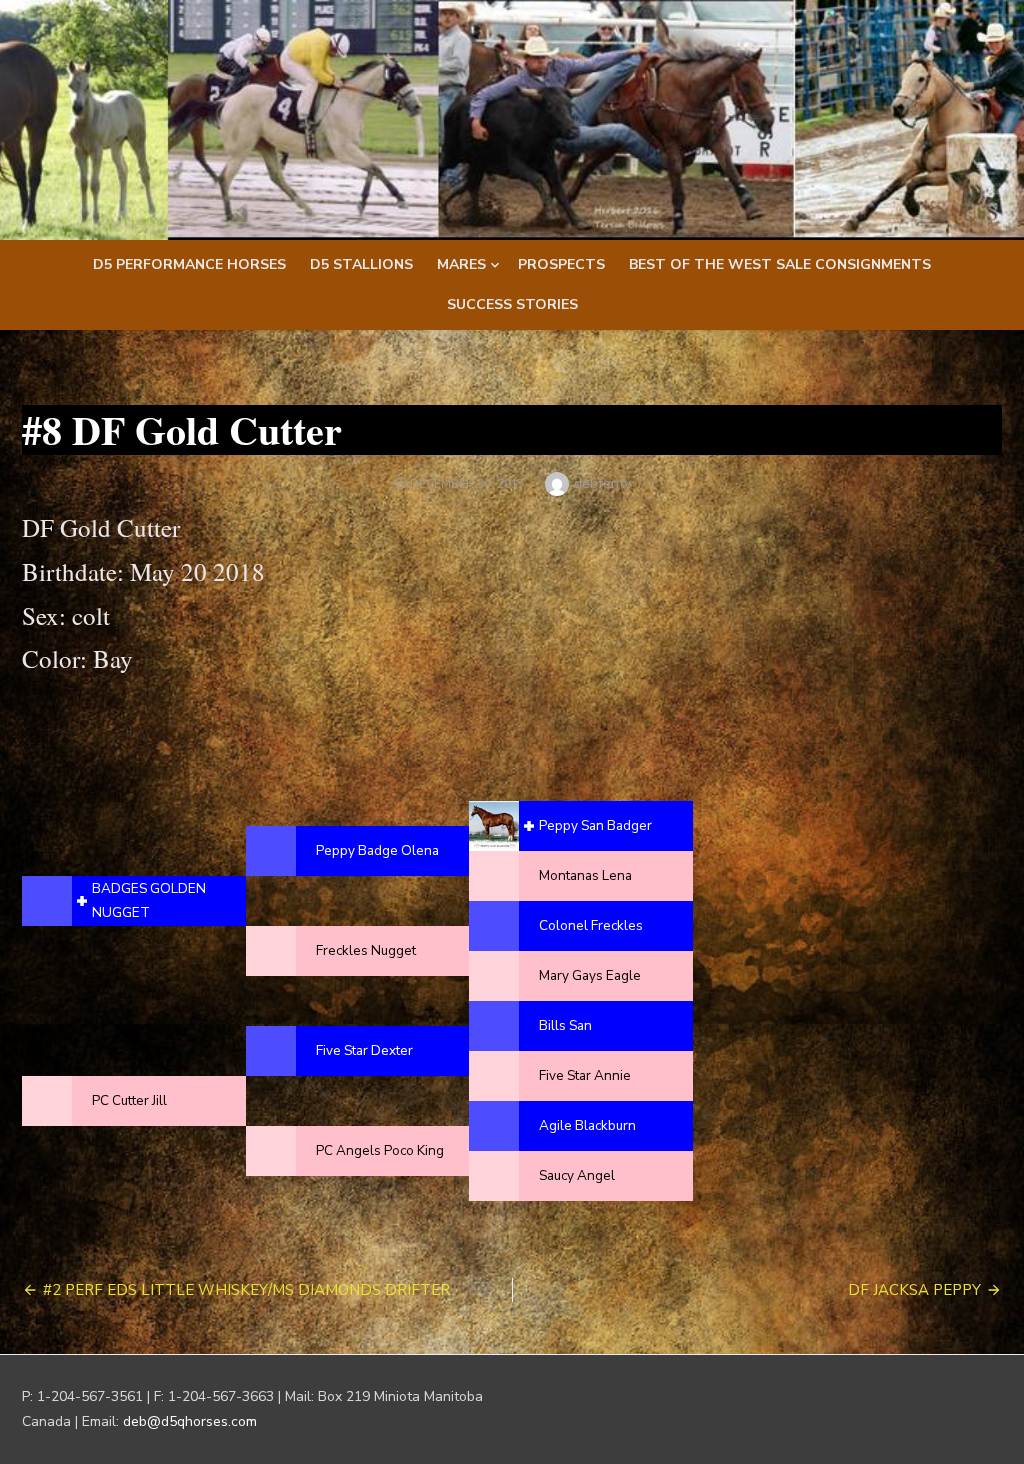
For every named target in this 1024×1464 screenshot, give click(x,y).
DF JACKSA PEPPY (914, 1290)
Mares (461, 264)
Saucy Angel (577, 1175)
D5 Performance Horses (189, 264)
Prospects (561, 264)
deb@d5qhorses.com (190, 1421)
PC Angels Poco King (380, 1150)
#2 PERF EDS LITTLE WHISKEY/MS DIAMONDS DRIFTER (246, 1290)
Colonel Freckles (591, 925)
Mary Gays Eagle (590, 975)
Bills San (565, 1025)
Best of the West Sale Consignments (780, 264)
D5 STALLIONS (361, 264)
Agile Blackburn (587, 1125)
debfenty (602, 483)
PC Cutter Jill (129, 1100)
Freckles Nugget (366, 950)
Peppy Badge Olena (377, 850)
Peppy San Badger (595, 825)
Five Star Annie (585, 1075)
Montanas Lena (585, 875)
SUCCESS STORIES (512, 304)
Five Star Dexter (364, 1050)
